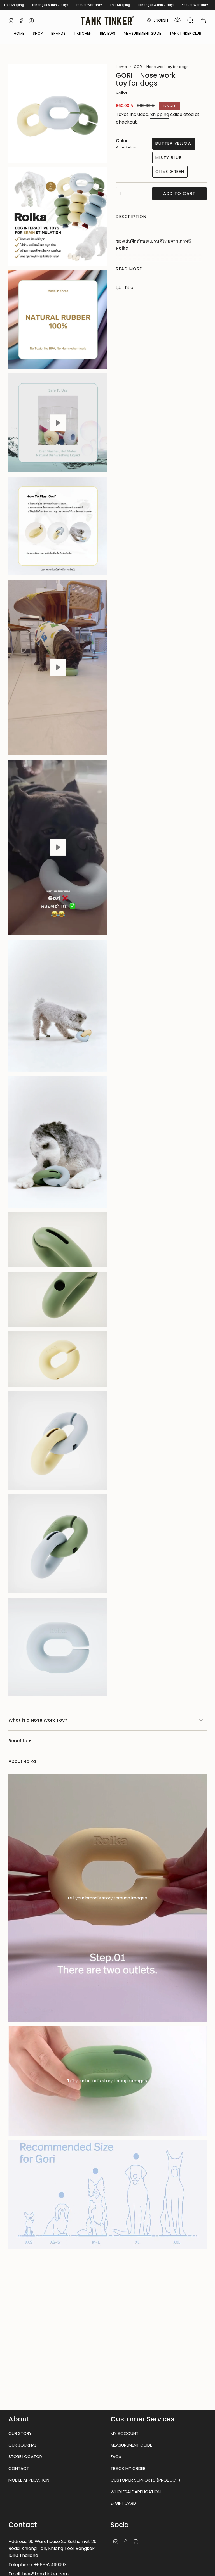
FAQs (116, 2457)
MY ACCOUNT (125, 2433)
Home (121, 67)
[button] (38, 34)
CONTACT (19, 2468)
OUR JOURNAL (22, 2445)
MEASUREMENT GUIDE (131, 2445)
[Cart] (203, 20)
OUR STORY (20, 2433)
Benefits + (20, 1741)
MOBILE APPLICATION (29, 2480)
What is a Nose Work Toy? (38, 1720)
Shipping (160, 114)
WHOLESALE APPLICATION (136, 2492)
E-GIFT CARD (123, 2503)
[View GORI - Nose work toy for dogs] (58, 423)
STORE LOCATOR (25, 2457)
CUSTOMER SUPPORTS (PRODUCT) (145, 2480)
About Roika (22, 1761)
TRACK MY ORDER (128, 2468)
